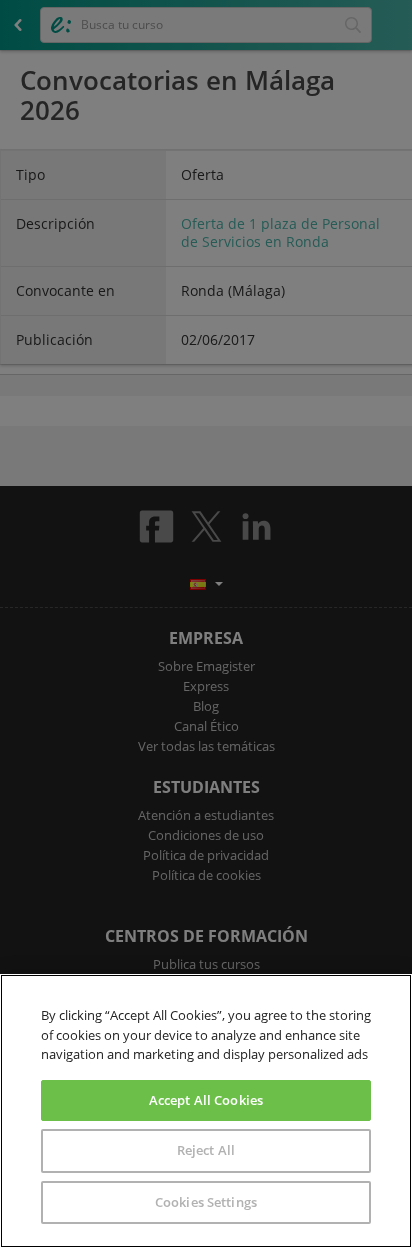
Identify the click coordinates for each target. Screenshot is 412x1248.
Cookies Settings (206, 1202)
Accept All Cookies (206, 1100)
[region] (206, 1111)
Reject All (206, 1150)
